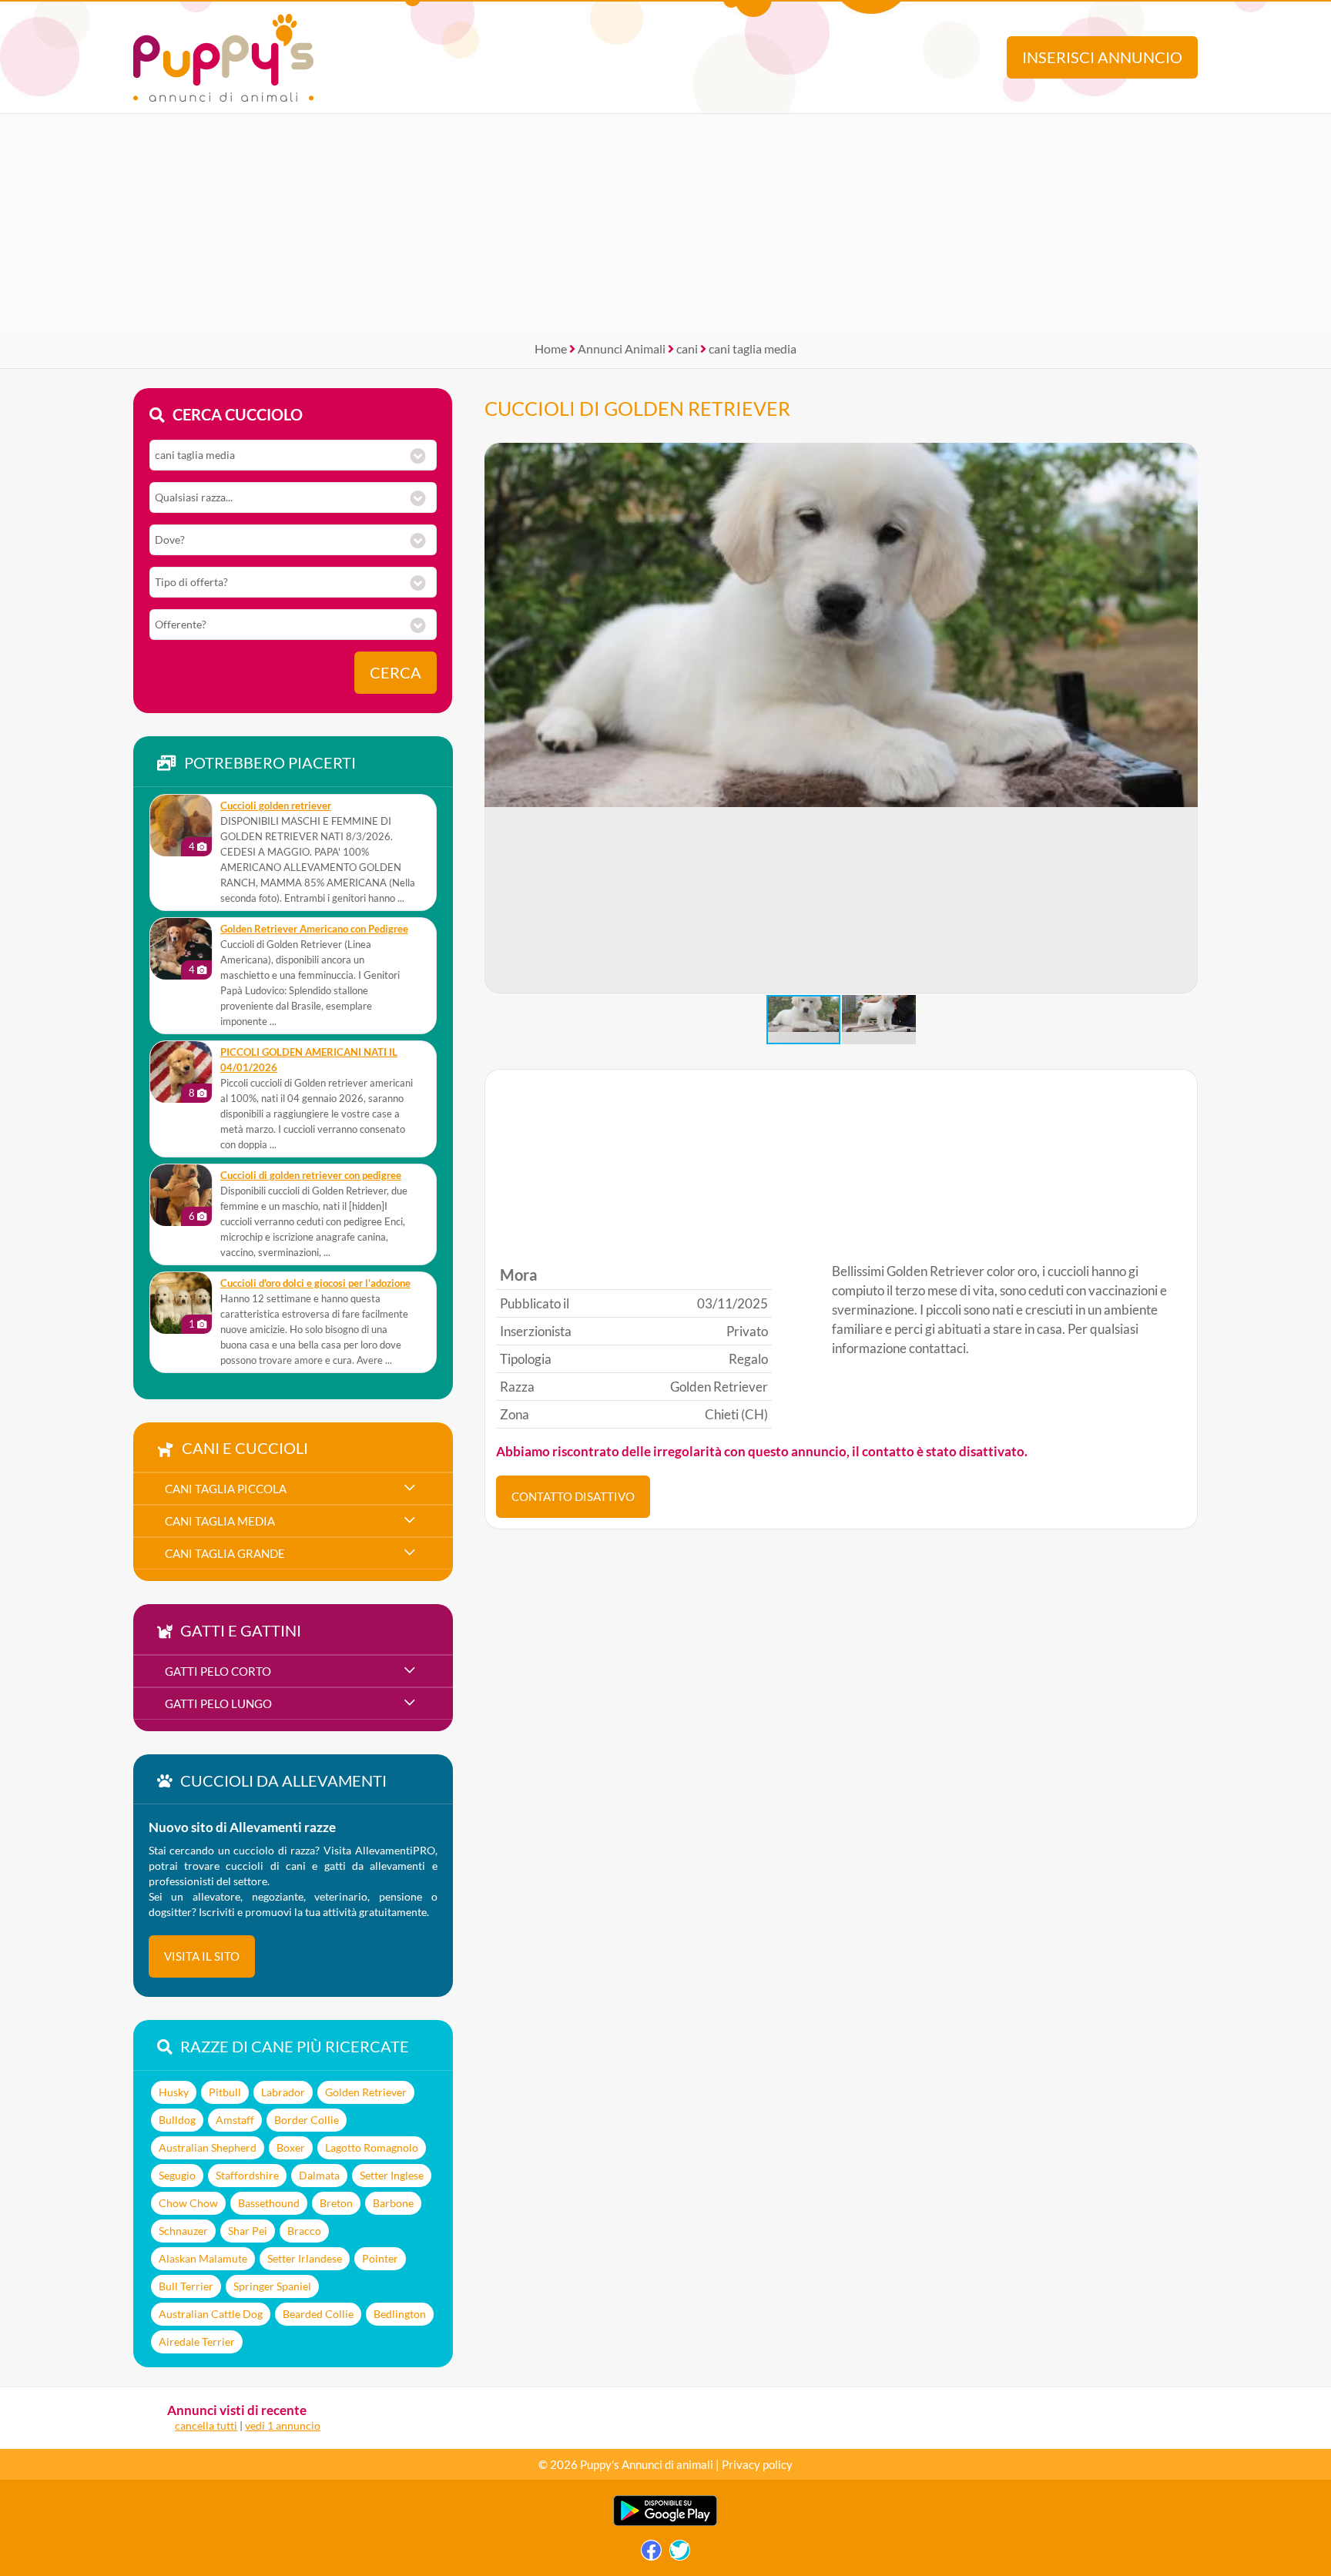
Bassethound (269, 2203)
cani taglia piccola (226, 1489)
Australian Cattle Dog (211, 2314)
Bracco (304, 2231)
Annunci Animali (622, 348)
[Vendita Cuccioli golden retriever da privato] (181, 826)
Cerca (396, 673)
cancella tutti (206, 2425)
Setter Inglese (392, 2175)
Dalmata (319, 2175)
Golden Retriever (366, 2092)
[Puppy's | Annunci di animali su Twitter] (680, 2554)
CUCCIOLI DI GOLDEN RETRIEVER (637, 408)
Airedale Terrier (197, 2342)
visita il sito (202, 1956)
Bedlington (400, 2314)
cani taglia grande (225, 1553)
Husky (174, 2092)
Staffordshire (247, 2175)
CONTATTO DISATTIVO (573, 1496)
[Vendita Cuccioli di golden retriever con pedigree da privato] (181, 1195)
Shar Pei (248, 2231)
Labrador (283, 2092)
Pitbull (225, 2092)
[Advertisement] (665, 222)
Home (551, 348)
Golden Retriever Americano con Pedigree (314, 929)
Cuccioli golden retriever (276, 806)
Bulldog (177, 2120)
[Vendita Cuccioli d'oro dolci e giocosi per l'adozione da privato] (181, 1303)
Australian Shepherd (208, 2147)
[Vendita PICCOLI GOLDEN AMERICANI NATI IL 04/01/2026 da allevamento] (181, 1072)
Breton (336, 2203)
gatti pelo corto (218, 1671)
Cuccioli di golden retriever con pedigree (311, 1176)
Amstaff (235, 2120)
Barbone (393, 2203)
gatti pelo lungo (218, 1703)
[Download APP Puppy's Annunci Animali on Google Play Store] (665, 2522)
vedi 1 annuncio (283, 2425)
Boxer (291, 2147)
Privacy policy (757, 2464)
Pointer (380, 2258)
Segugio (177, 2175)
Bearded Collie (318, 2314)
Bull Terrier (186, 2286)
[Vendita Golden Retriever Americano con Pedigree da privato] (181, 949)
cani (687, 348)
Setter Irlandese (305, 2258)
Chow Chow (188, 2203)
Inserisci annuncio (1102, 57)
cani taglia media (753, 348)
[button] (1185, 719)
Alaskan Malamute (203, 2258)
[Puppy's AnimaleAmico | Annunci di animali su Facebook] (651, 2554)
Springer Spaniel (272, 2286)
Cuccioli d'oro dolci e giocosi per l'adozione (315, 1283)
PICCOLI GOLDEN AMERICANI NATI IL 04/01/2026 (309, 1060)
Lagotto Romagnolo (372, 2147)
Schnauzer (183, 2231)
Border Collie (307, 2120)
